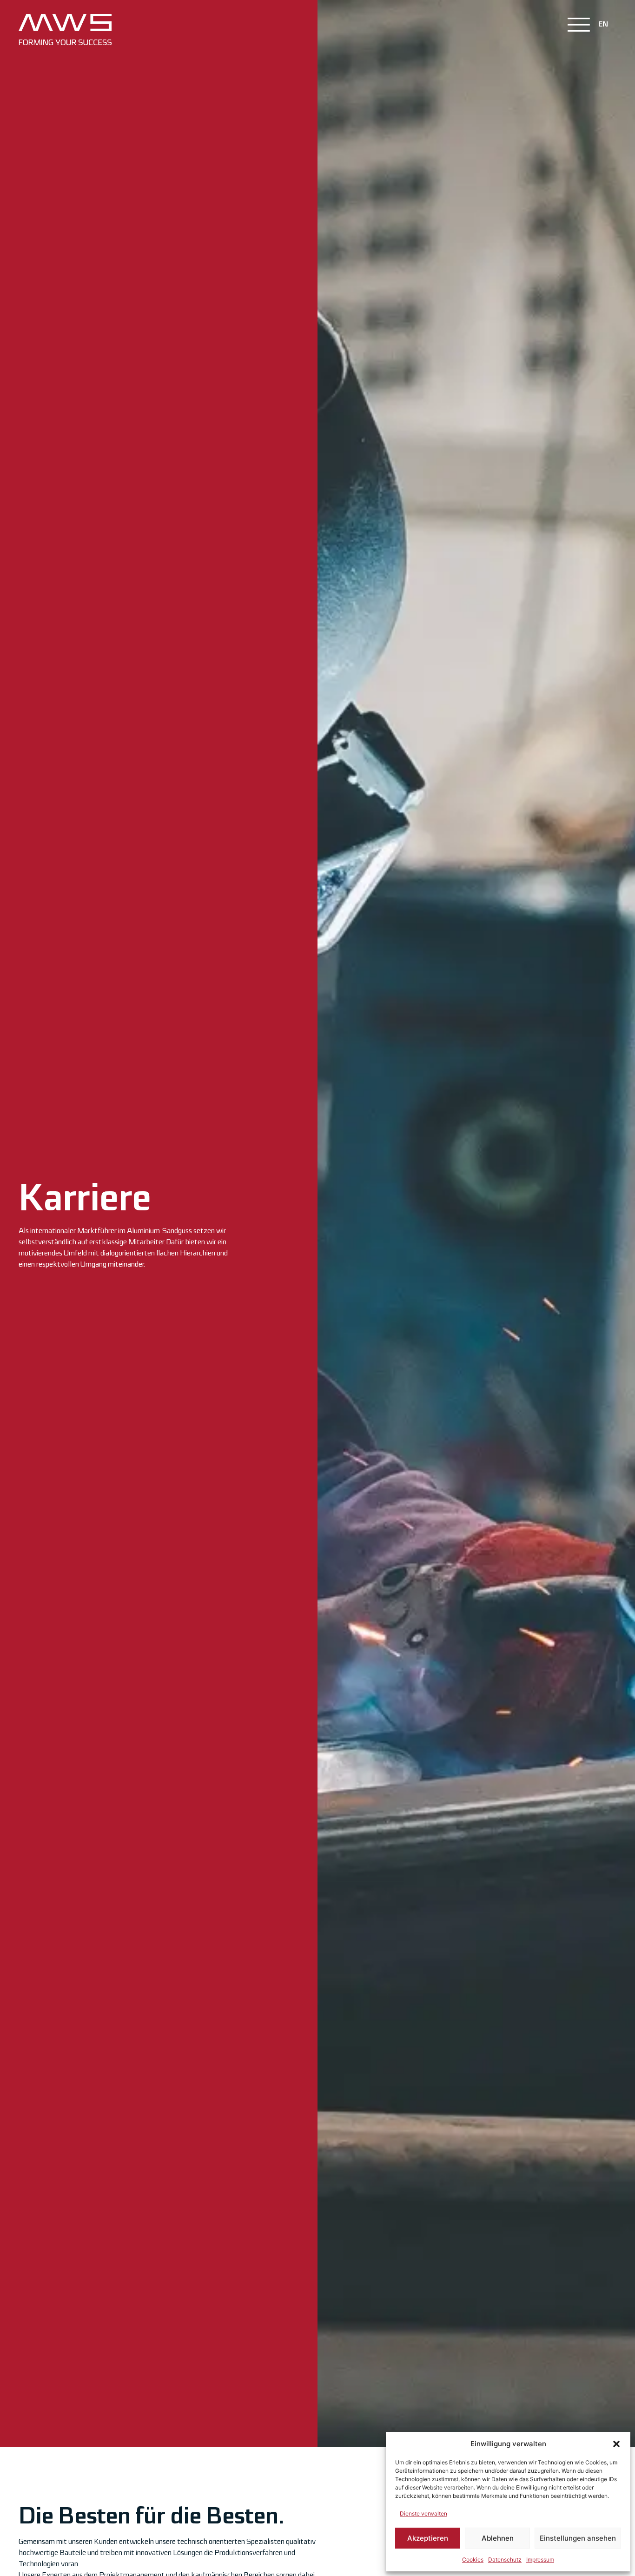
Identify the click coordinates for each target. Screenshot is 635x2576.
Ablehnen (498, 2538)
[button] (616, 2444)
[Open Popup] (579, 25)
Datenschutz (505, 2559)
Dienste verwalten (423, 2513)
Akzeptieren (428, 2538)
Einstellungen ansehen (578, 2538)
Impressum (540, 2559)
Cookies (473, 2559)
